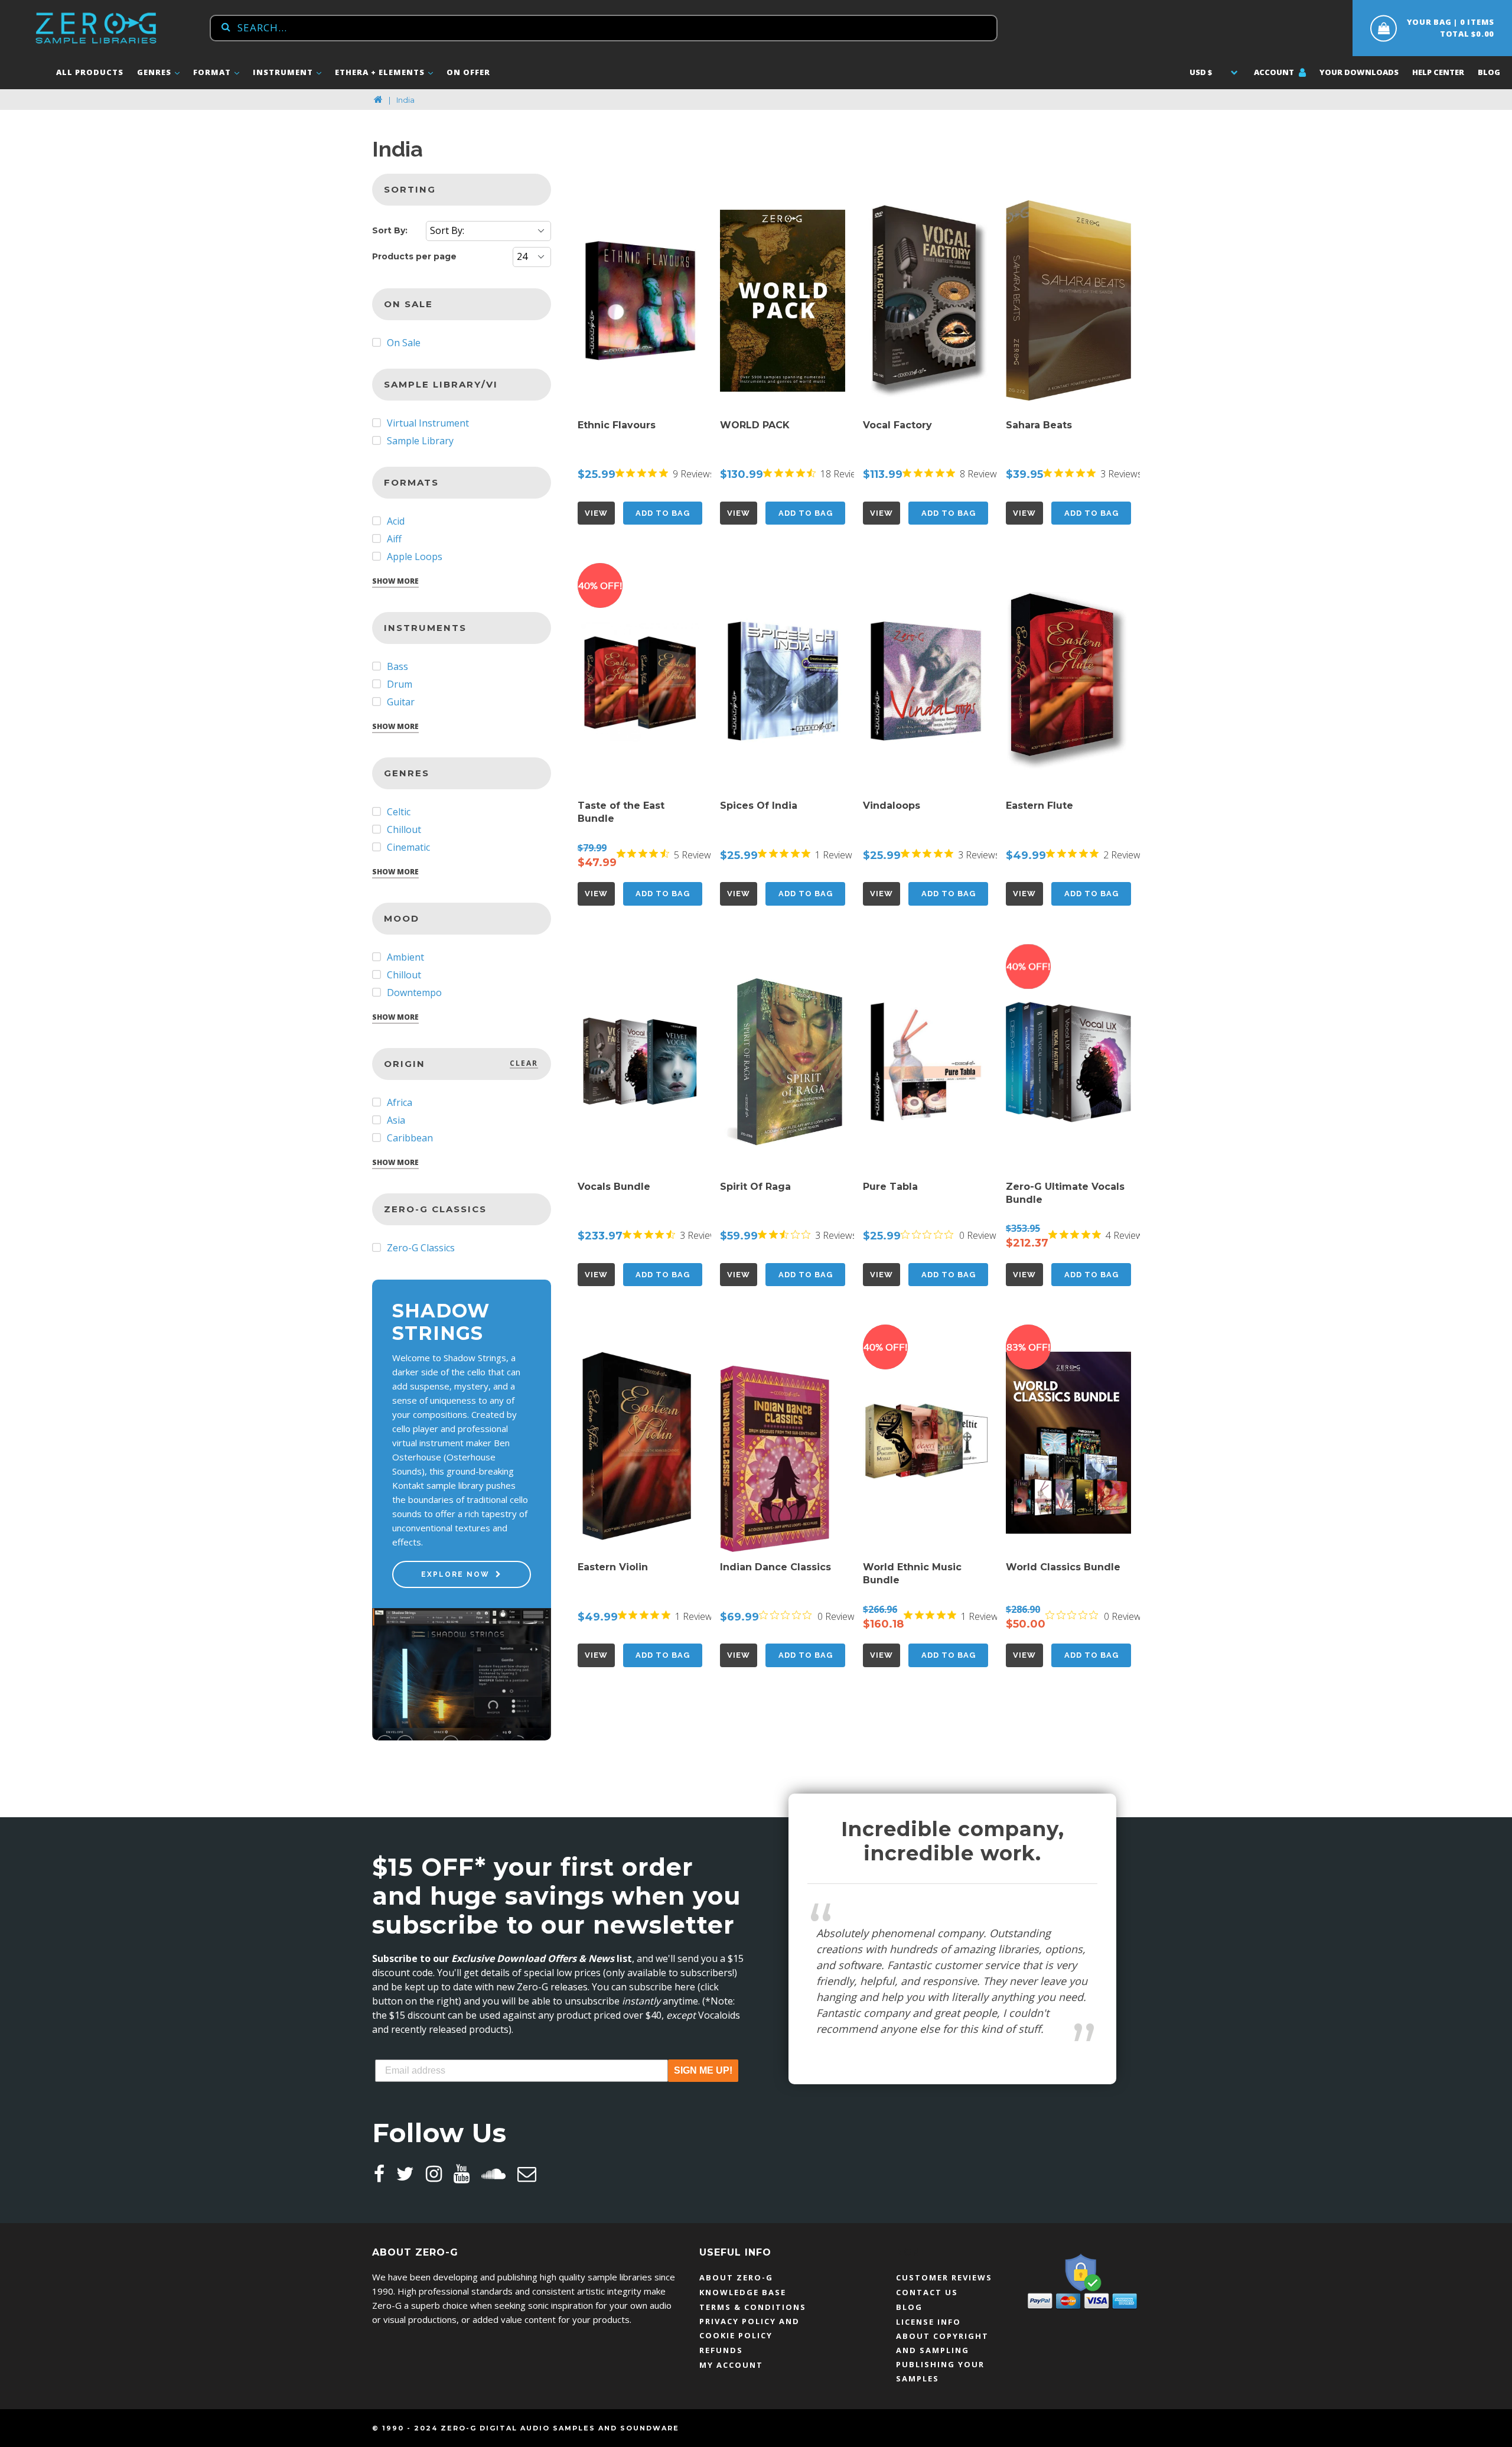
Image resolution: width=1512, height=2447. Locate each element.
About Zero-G (736, 2277)
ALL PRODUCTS (90, 72)
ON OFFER (468, 72)
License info (928, 2322)
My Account (731, 2365)
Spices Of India (759, 806)
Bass (396, 666)
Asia (395, 1120)
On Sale (403, 343)
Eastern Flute (1039, 806)
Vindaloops (892, 806)
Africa (398, 1102)
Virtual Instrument (427, 423)
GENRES (155, 72)
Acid (395, 521)
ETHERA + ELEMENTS (381, 72)
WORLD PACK (755, 425)
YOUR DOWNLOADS (1359, 72)
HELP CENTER (1438, 72)
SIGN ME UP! (703, 2070)
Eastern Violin (613, 1567)
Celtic (397, 812)
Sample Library (419, 441)
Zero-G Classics (420, 1248)
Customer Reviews (944, 2277)
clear (524, 1063)
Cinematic (407, 847)
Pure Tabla (890, 1187)
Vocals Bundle (614, 1187)
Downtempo (413, 993)
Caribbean (409, 1138)
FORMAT (213, 72)
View (596, 513)
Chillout (403, 829)
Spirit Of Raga (755, 1187)
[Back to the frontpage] (378, 100)
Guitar (400, 702)
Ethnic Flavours (617, 425)
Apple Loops (413, 557)
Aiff (393, 539)
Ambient (404, 957)
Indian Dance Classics (775, 1567)
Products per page (414, 256)
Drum (398, 684)
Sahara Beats (1039, 425)
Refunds (721, 2350)
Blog (1489, 72)
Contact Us (927, 2292)
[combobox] (604, 28)
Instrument (284, 72)
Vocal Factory (897, 425)
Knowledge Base (743, 2292)
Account (1275, 72)
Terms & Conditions (753, 2307)
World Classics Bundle (1063, 1567)
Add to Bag (663, 513)
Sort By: (390, 230)
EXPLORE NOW (455, 1574)
